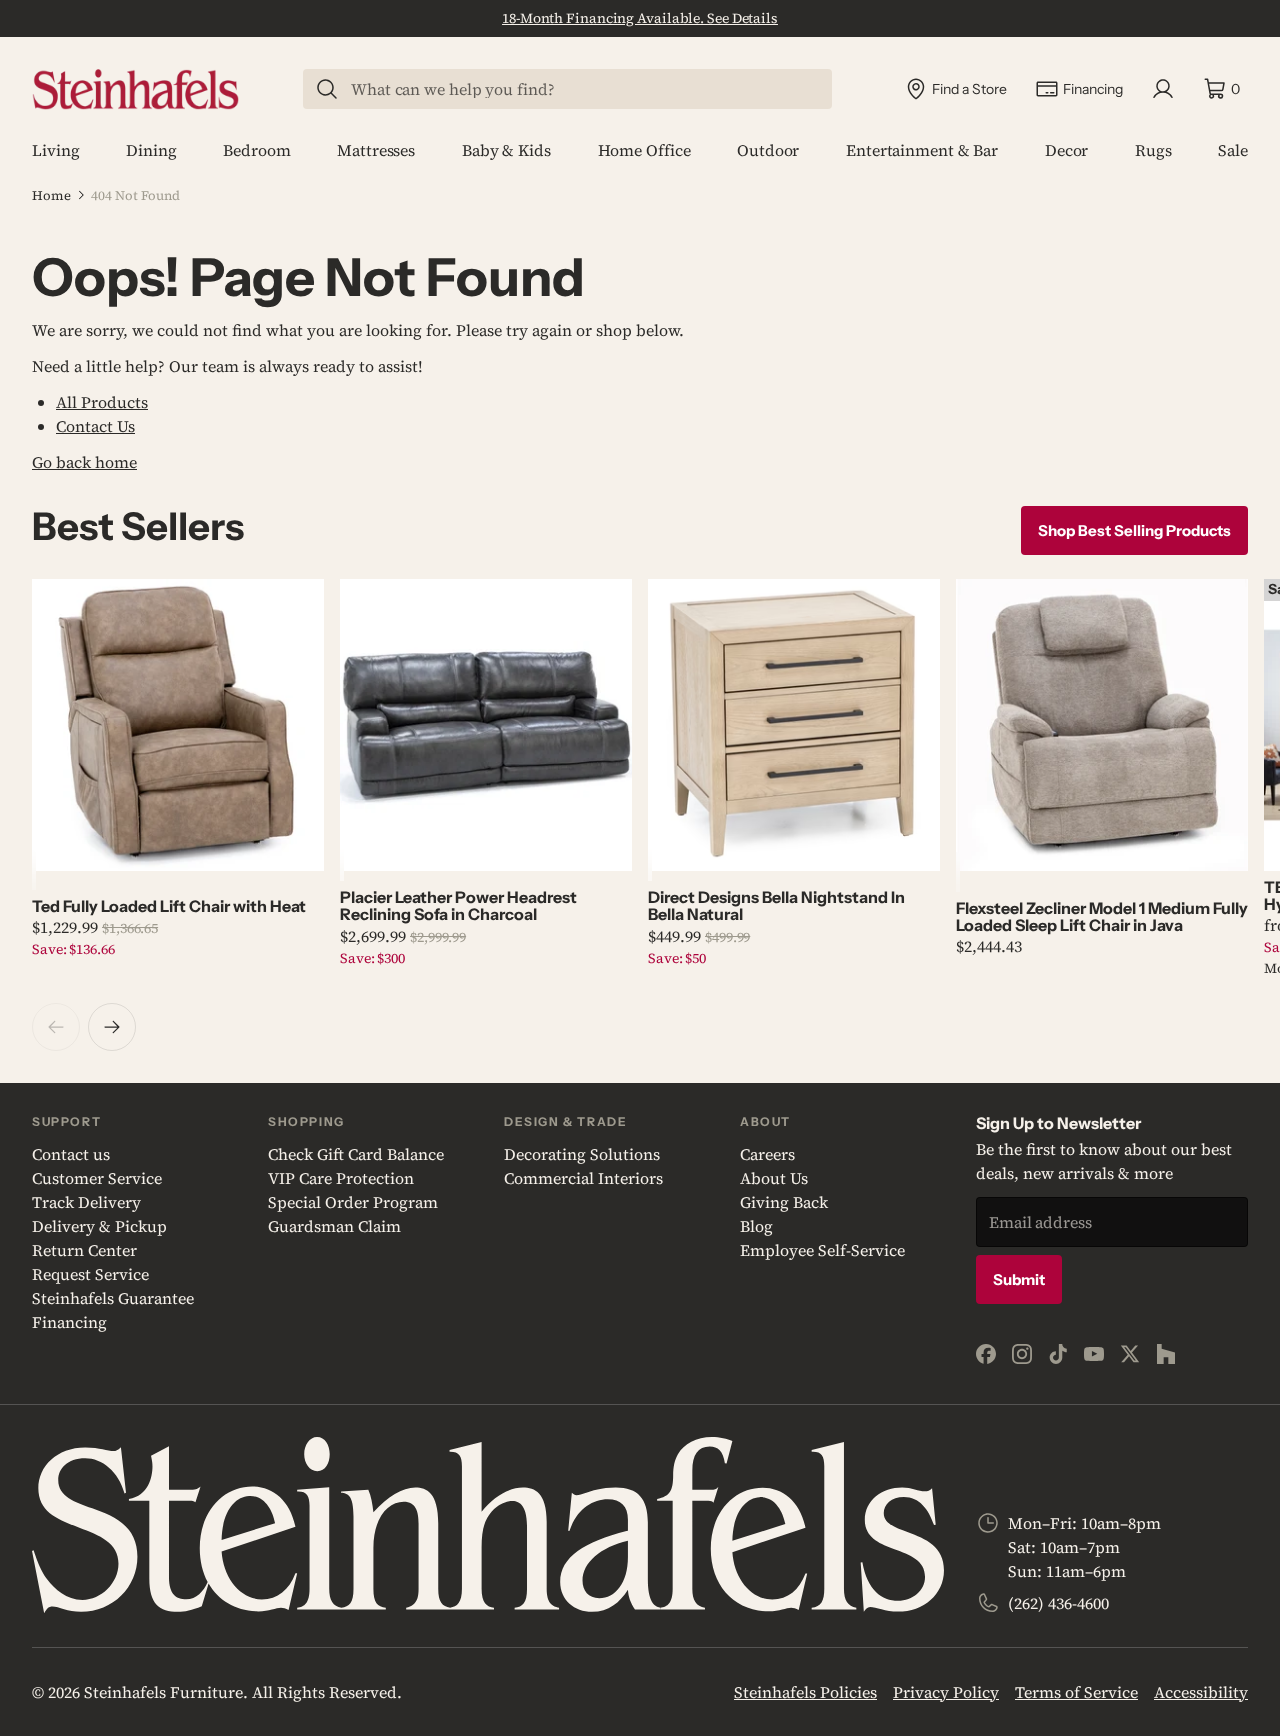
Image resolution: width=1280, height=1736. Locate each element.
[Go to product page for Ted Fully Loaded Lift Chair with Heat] (178, 725)
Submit (1019, 1279)
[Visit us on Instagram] (1022, 1354)
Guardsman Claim (334, 1226)
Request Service (90, 1274)
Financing (69, 1322)
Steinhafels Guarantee (113, 1298)
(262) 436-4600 (1058, 1603)
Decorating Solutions (582, 1154)
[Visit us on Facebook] (986, 1354)
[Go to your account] (1163, 89)
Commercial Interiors (583, 1178)
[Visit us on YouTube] (1094, 1354)
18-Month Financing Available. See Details (640, 18)
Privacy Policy (946, 1692)
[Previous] (56, 1027)
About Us (774, 1178)
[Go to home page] (135, 89)
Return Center (84, 1250)
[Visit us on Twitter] (1130, 1354)
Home (51, 195)
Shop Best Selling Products (1134, 530)
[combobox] (579, 89)
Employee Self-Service (822, 1250)
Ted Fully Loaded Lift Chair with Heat (169, 906)
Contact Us (95, 426)
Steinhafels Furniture (163, 1692)
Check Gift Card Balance (356, 1154)
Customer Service (97, 1178)
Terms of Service (1076, 1692)
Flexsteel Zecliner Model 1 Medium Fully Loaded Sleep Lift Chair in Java (1102, 916)
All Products (102, 402)
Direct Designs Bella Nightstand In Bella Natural (776, 905)
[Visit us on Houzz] (1166, 1354)
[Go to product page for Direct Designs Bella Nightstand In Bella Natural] (794, 725)
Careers (767, 1154)
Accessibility (1201, 1692)
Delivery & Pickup (99, 1226)
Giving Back (784, 1202)
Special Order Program (353, 1202)
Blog (756, 1226)
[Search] (327, 89)
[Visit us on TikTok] (1058, 1354)
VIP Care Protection (341, 1178)
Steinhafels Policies (805, 1692)
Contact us (71, 1154)
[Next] (112, 1027)
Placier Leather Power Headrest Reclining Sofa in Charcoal (458, 905)
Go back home (84, 462)
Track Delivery (86, 1202)
